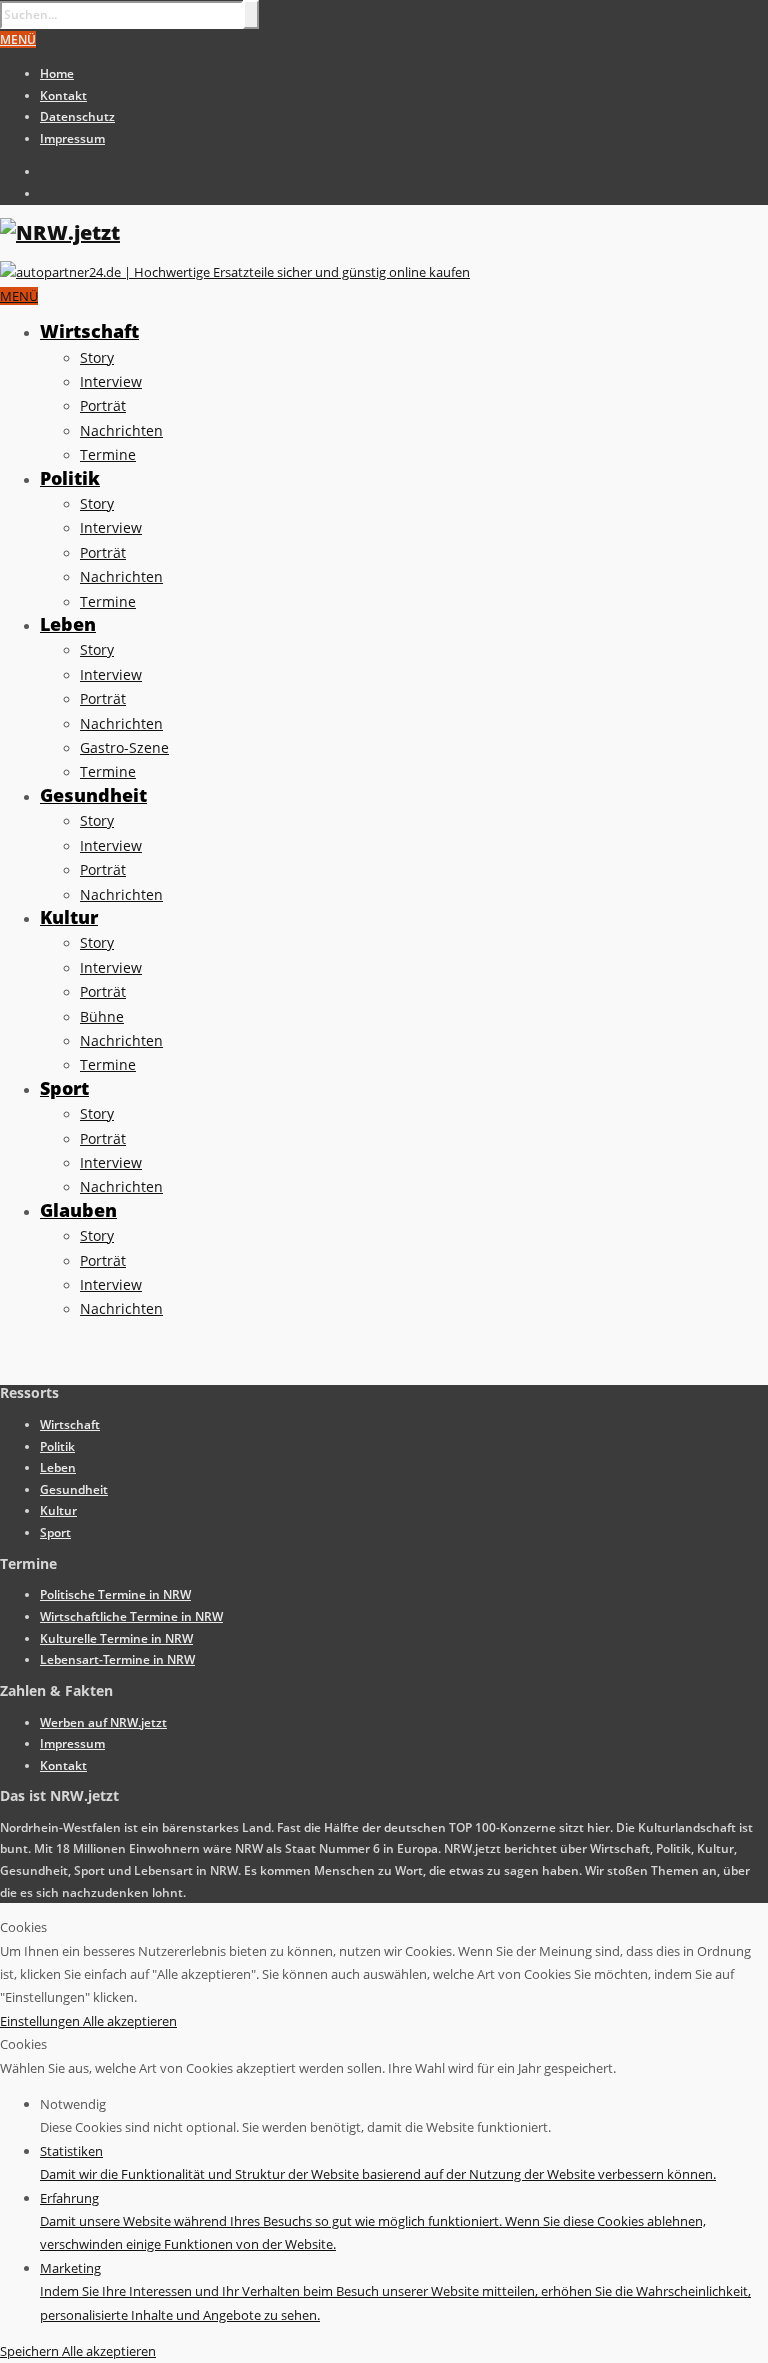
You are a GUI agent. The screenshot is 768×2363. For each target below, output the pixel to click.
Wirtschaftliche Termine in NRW (131, 1616)
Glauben (78, 1210)
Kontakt (63, 95)
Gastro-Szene (124, 747)
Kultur (69, 917)
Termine (108, 454)
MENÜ (18, 39)
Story (97, 357)
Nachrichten (121, 430)
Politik (70, 478)
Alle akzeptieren (130, 2021)
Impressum (72, 138)
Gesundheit (93, 795)
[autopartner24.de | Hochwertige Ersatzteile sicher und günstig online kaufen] (235, 272)
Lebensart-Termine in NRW (117, 1659)
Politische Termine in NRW (115, 1594)
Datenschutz (77, 116)
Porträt (103, 405)
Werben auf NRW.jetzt (103, 1722)
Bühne (102, 1016)
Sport (64, 1088)
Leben (68, 624)
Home (57, 73)
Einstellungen (41, 2021)
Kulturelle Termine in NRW (116, 1638)
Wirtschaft (89, 331)
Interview (111, 381)
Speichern (31, 2351)
